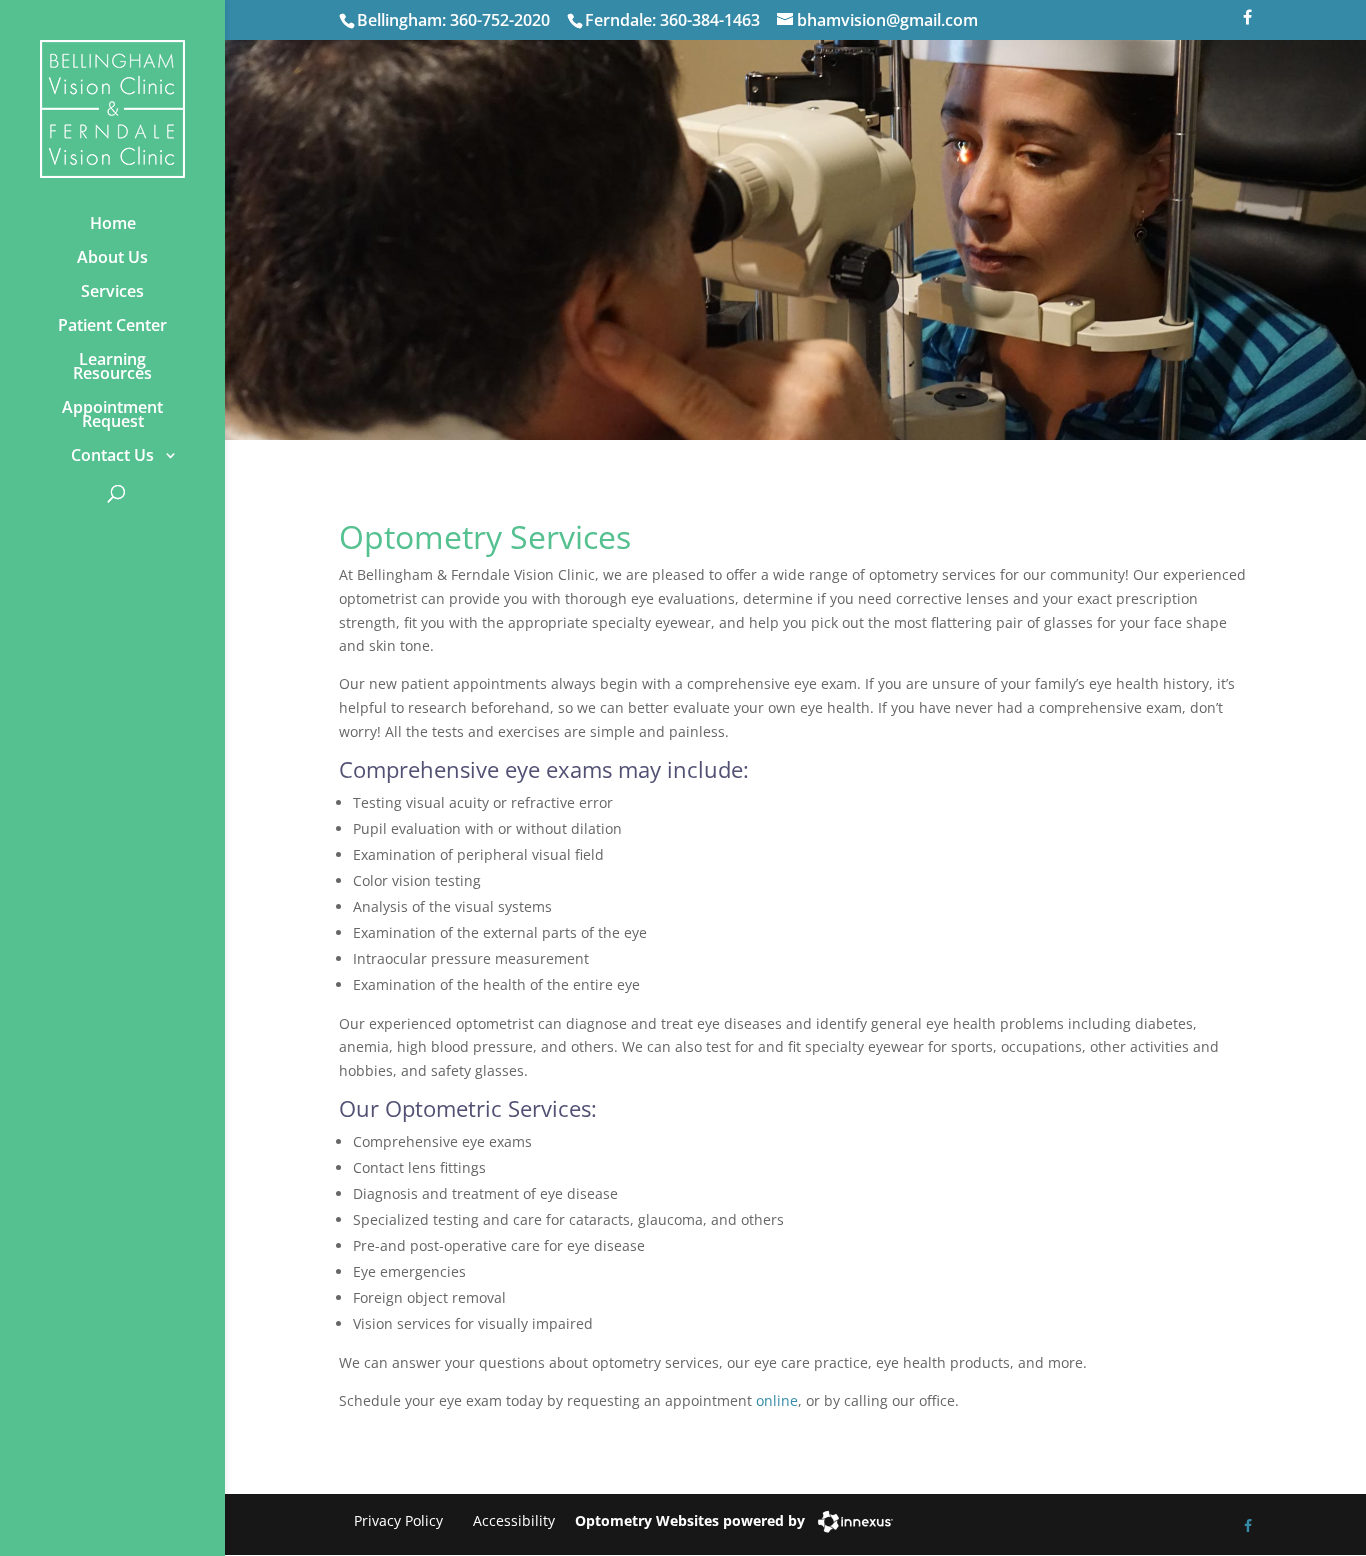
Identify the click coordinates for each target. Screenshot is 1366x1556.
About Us (112, 257)
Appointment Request (112, 414)
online (777, 1400)
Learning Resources (112, 366)
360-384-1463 (710, 20)
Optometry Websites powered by (690, 1520)
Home (113, 223)
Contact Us (112, 455)
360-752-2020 (500, 20)
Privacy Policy (398, 1520)
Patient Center (112, 325)
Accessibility (514, 1520)
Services (112, 291)
